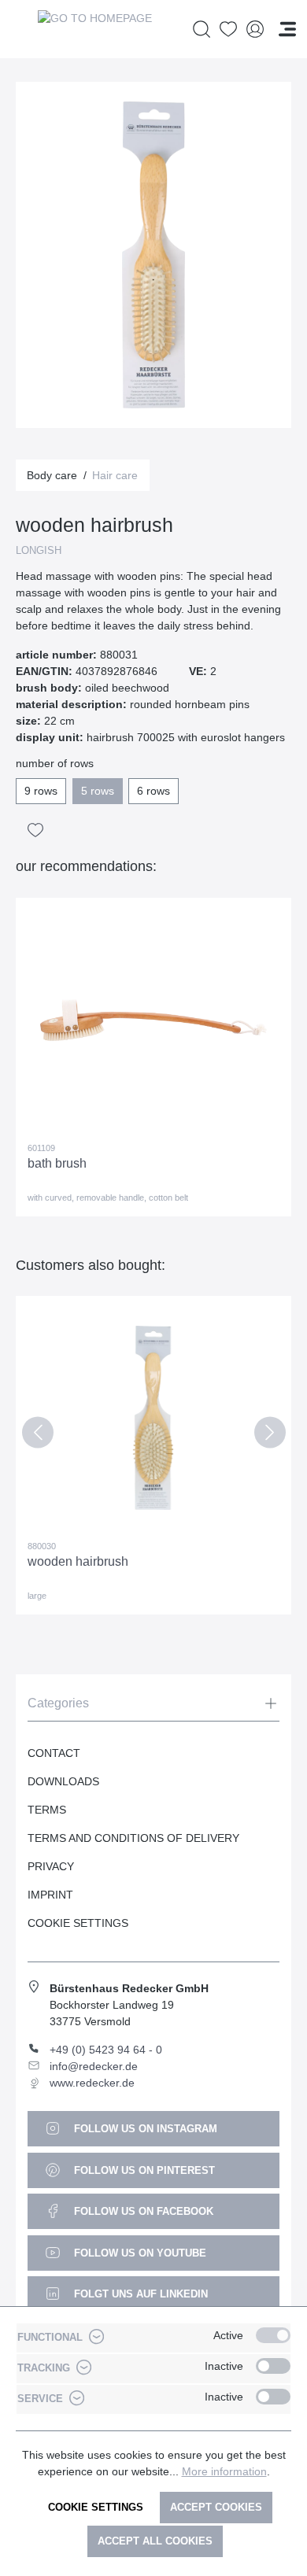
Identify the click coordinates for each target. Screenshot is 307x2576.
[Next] (270, 1435)
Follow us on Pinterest (143, 2170)
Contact (54, 1753)
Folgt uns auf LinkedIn (139, 2294)
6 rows (153, 791)
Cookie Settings (78, 1923)
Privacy (51, 1866)
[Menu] (287, 29)
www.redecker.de (92, 2083)
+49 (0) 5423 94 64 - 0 (106, 2050)
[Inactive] (273, 2366)
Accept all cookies (155, 2541)
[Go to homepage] (94, 29)
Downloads (63, 1781)
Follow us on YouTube (139, 2253)
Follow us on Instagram (144, 2129)
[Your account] (255, 30)
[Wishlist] (228, 30)
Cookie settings (96, 2507)
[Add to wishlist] (35, 830)
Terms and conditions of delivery (133, 1838)
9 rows (41, 791)
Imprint (50, 1895)
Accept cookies (216, 2507)
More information (224, 2471)
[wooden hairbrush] (153, 1418)
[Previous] (37, 1435)
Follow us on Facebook (142, 2211)
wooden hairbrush (78, 1561)
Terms (47, 1810)
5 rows (98, 791)
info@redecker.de (94, 2066)
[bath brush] (153, 1020)
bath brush (57, 1163)
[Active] (273, 2335)
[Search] (202, 30)
